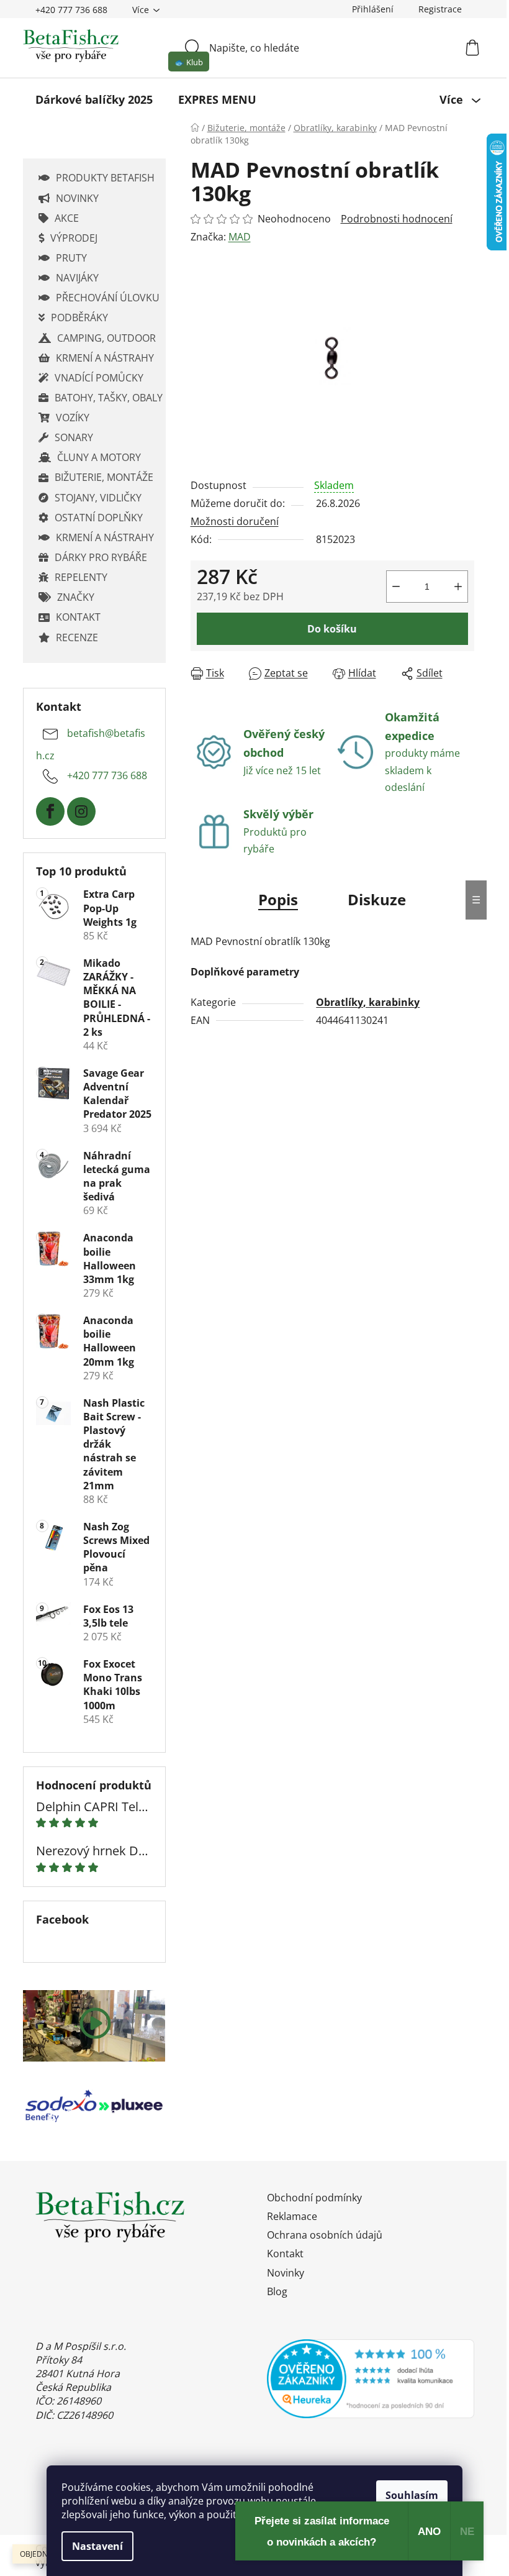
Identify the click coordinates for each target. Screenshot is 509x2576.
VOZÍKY (73, 418)
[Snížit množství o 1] (396, 587)
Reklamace (292, 2216)
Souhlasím (412, 2495)
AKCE (67, 218)
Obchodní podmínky (314, 2198)
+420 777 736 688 (71, 10)
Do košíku (332, 629)
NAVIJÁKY (77, 278)
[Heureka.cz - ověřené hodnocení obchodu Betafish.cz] (371, 2379)
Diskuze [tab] (377, 899)
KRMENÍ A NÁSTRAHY (105, 358)
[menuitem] (94, 99)
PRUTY (71, 258)
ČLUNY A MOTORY (99, 457)
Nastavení (97, 2546)
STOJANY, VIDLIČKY (98, 498)
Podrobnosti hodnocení (397, 219)
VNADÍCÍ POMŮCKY (99, 378)
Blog (277, 2291)
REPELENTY (81, 577)
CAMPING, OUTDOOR (106, 338)
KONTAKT (78, 617)
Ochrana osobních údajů (325, 2235)
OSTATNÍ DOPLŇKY (99, 518)
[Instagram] (81, 811)
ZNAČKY (76, 597)
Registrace (440, 9)
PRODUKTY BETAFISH (105, 178)
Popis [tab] (278, 899)
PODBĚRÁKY (79, 317)
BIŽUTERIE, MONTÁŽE (104, 477)
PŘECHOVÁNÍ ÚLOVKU (108, 298)
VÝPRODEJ (74, 238)
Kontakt (285, 2254)
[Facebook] (50, 811)
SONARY (74, 437)
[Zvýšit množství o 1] (458, 587)
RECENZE (77, 637)
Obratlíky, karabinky (368, 1002)
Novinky (286, 2273)
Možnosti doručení (235, 521)
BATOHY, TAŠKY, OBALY (109, 398)
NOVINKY (77, 198)
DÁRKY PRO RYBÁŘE (101, 557)
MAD (240, 237)
